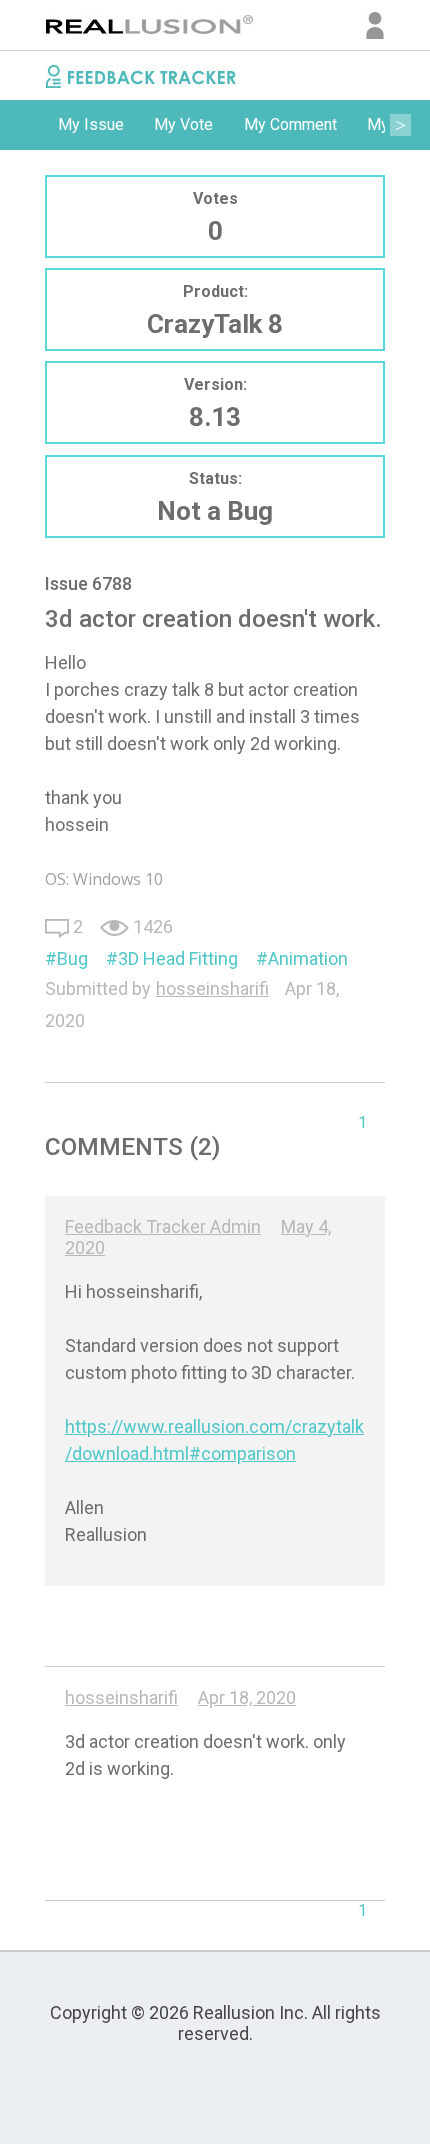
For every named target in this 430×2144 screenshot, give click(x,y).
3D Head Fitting (178, 958)
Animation (308, 958)
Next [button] (400, 125)
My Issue (91, 124)
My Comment (290, 124)
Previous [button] (30, 125)
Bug (72, 958)
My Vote (183, 124)
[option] (91, 125)
